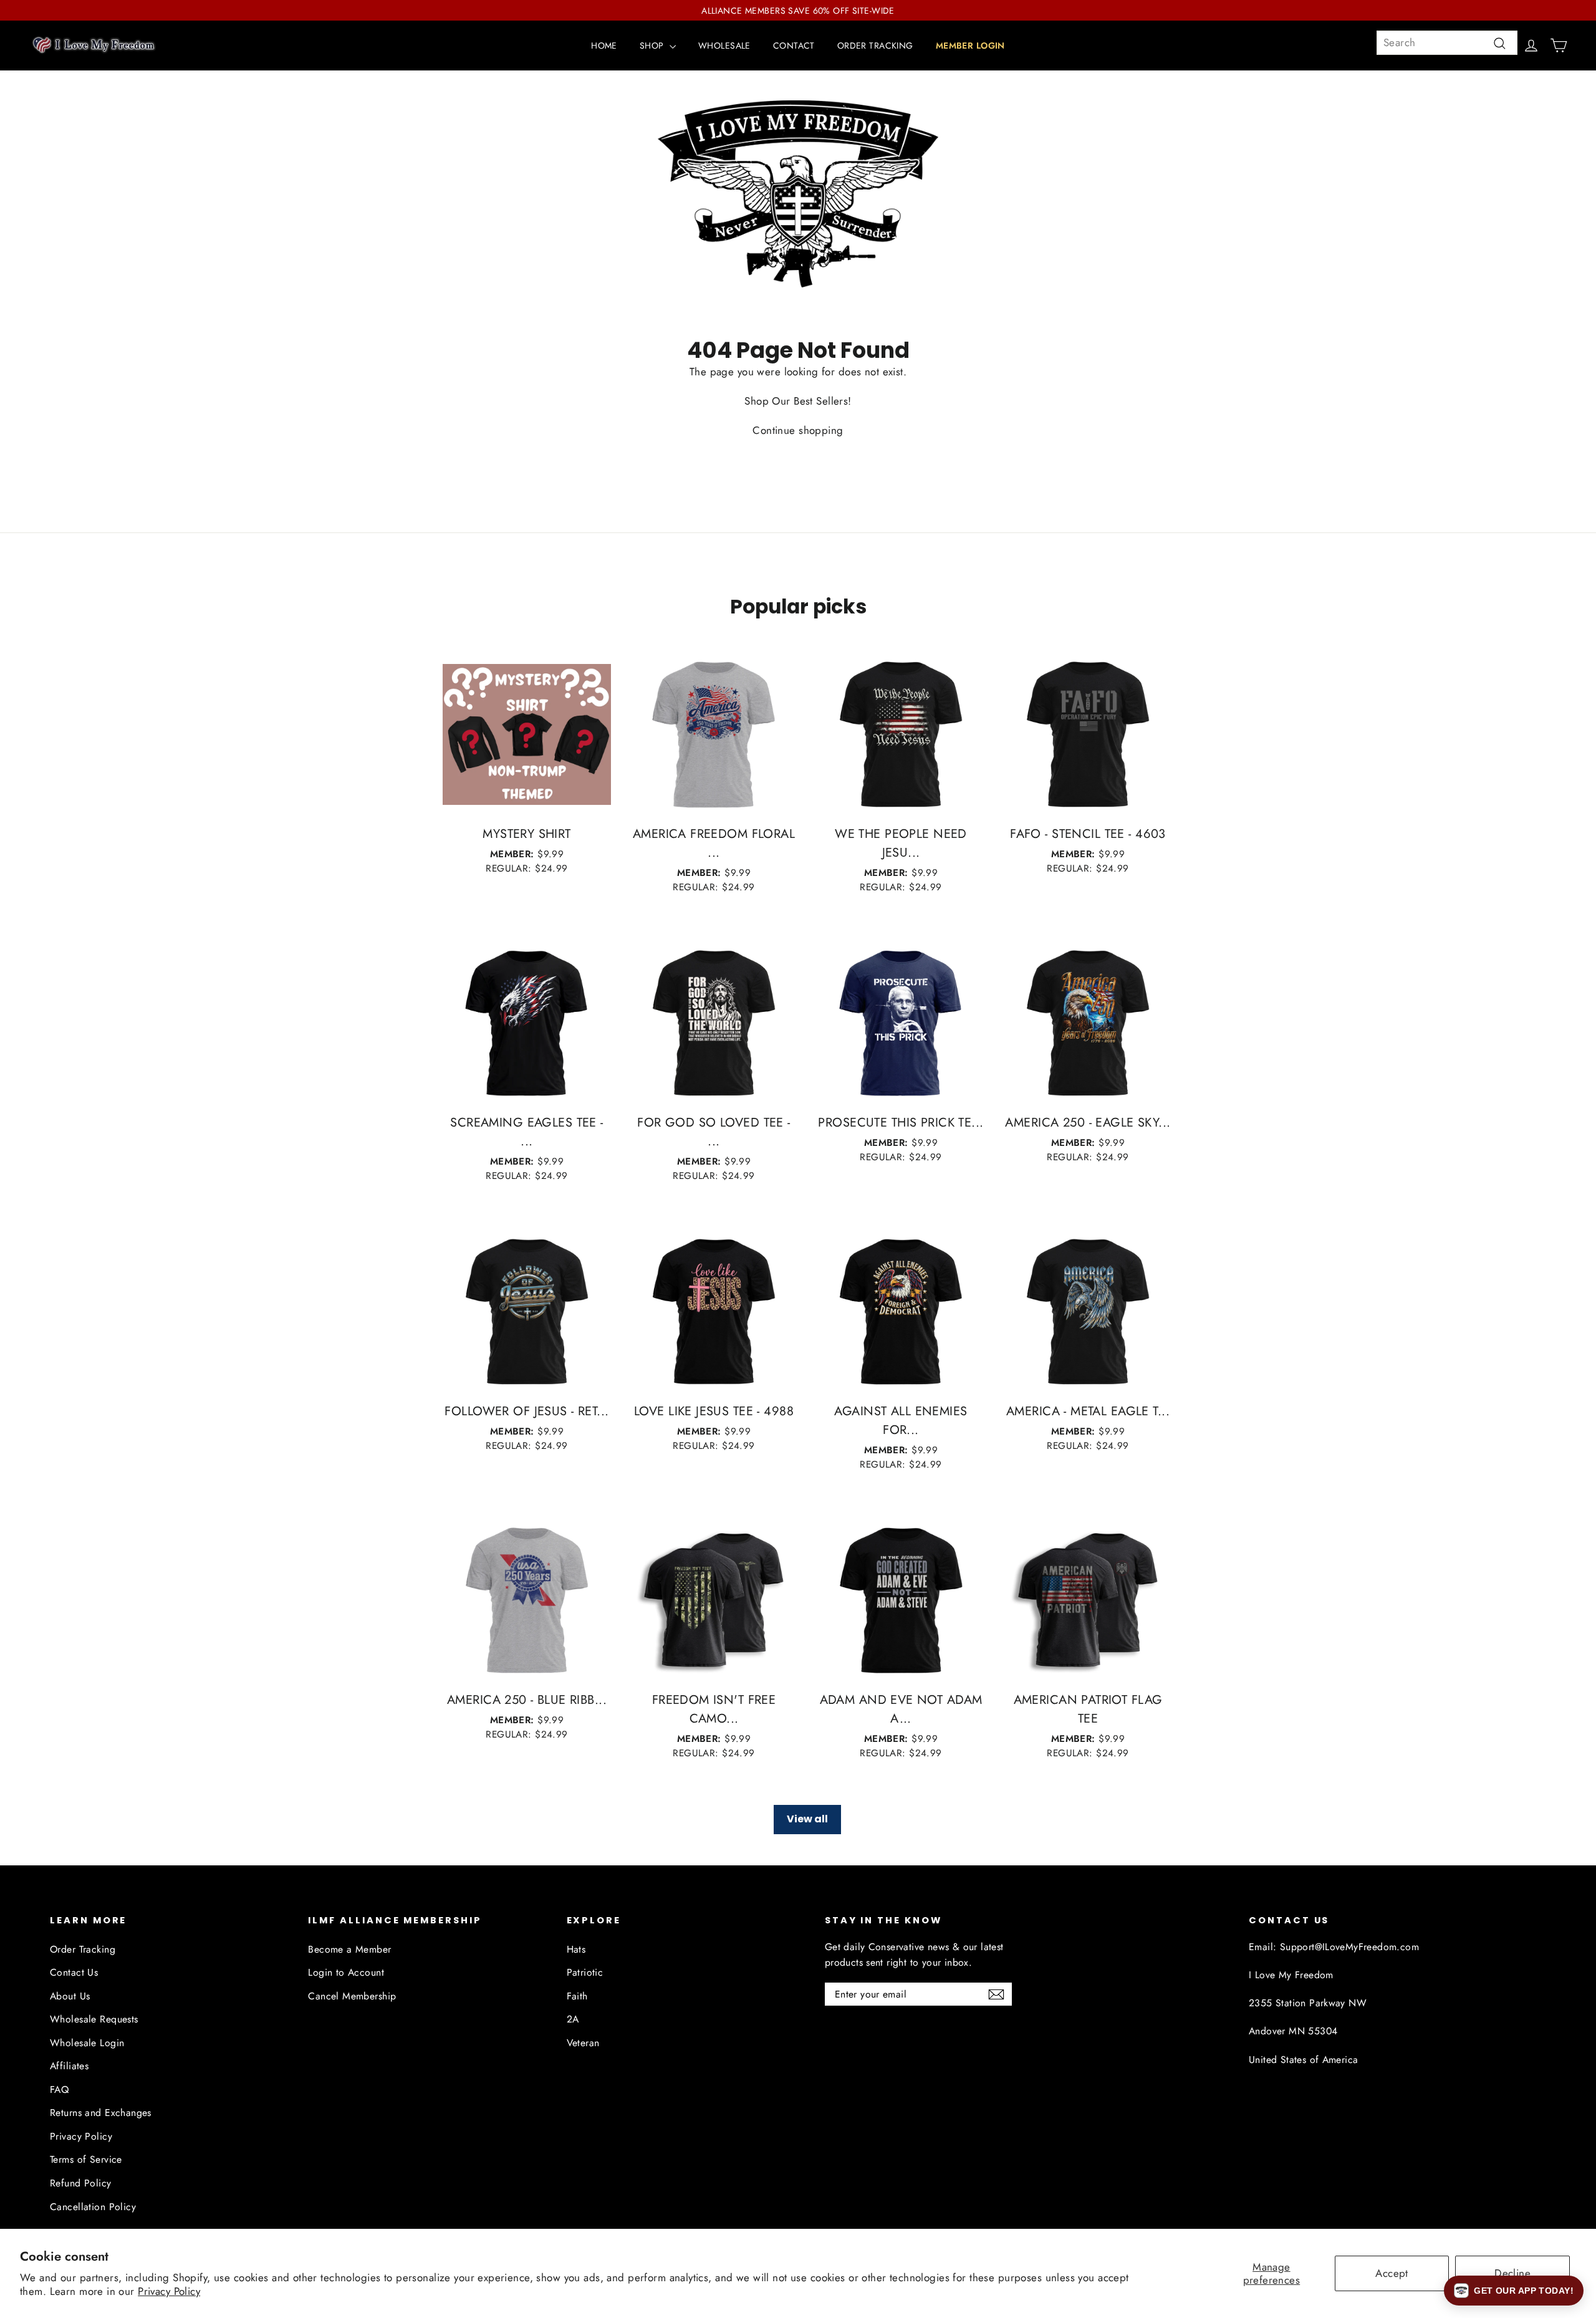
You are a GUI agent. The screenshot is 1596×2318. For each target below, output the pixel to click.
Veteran (583, 2043)
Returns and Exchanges (101, 2113)
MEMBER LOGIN (970, 46)
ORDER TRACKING (875, 46)
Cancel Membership (352, 1996)
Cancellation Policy (93, 2207)
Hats (576, 1949)
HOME (604, 46)
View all (807, 1819)
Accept (1392, 2273)
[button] (1514, 2291)
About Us (70, 1996)
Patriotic (585, 1972)
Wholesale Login (87, 2043)
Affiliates (69, 2066)
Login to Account (346, 1972)
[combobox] (1447, 43)
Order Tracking (83, 1949)
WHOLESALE (724, 46)
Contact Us (74, 1972)
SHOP (653, 46)
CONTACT (794, 46)
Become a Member (349, 1949)
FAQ (59, 2090)
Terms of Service (86, 2159)
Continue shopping (798, 430)
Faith (577, 1996)
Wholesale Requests (94, 2019)
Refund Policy (81, 2183)
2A (573, 2019)
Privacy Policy (169, 2291)
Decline (1512, 2273)
